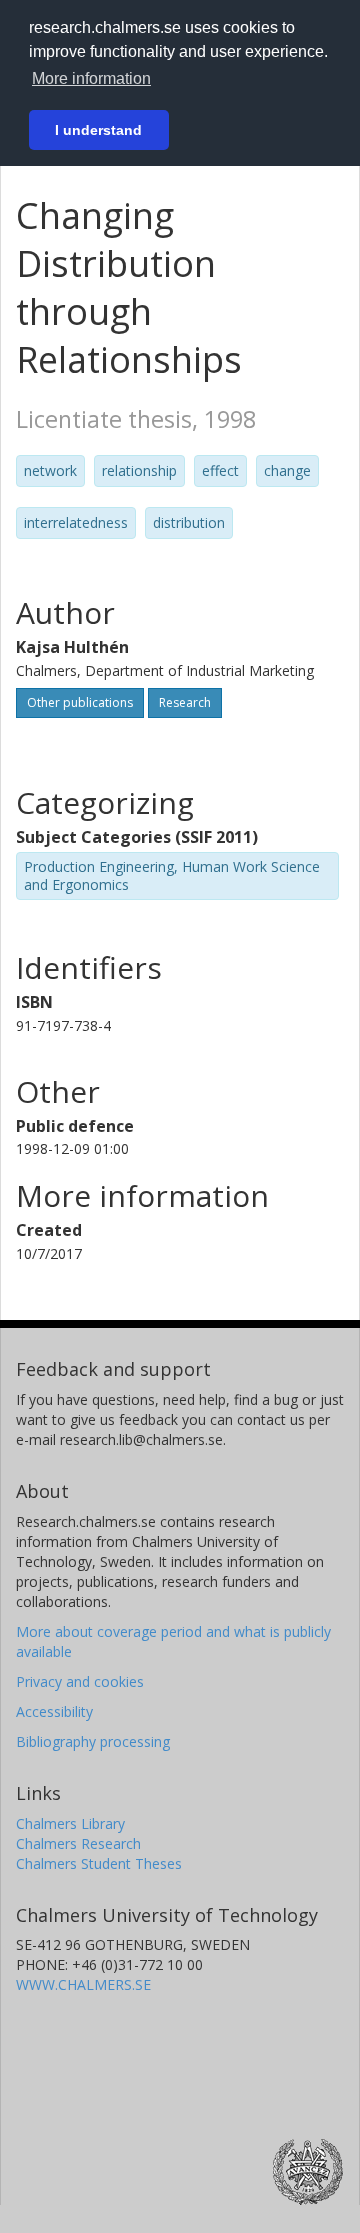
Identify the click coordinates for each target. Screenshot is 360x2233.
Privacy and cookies (80, 1681)
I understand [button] (98, 130)
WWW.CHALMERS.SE (83, 1984)
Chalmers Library (70, 1823)
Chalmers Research (78, 1843)
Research (185, 702)
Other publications (80, 702)
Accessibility (54, 1711)
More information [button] (91, 78)
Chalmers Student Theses (99, 1863)
